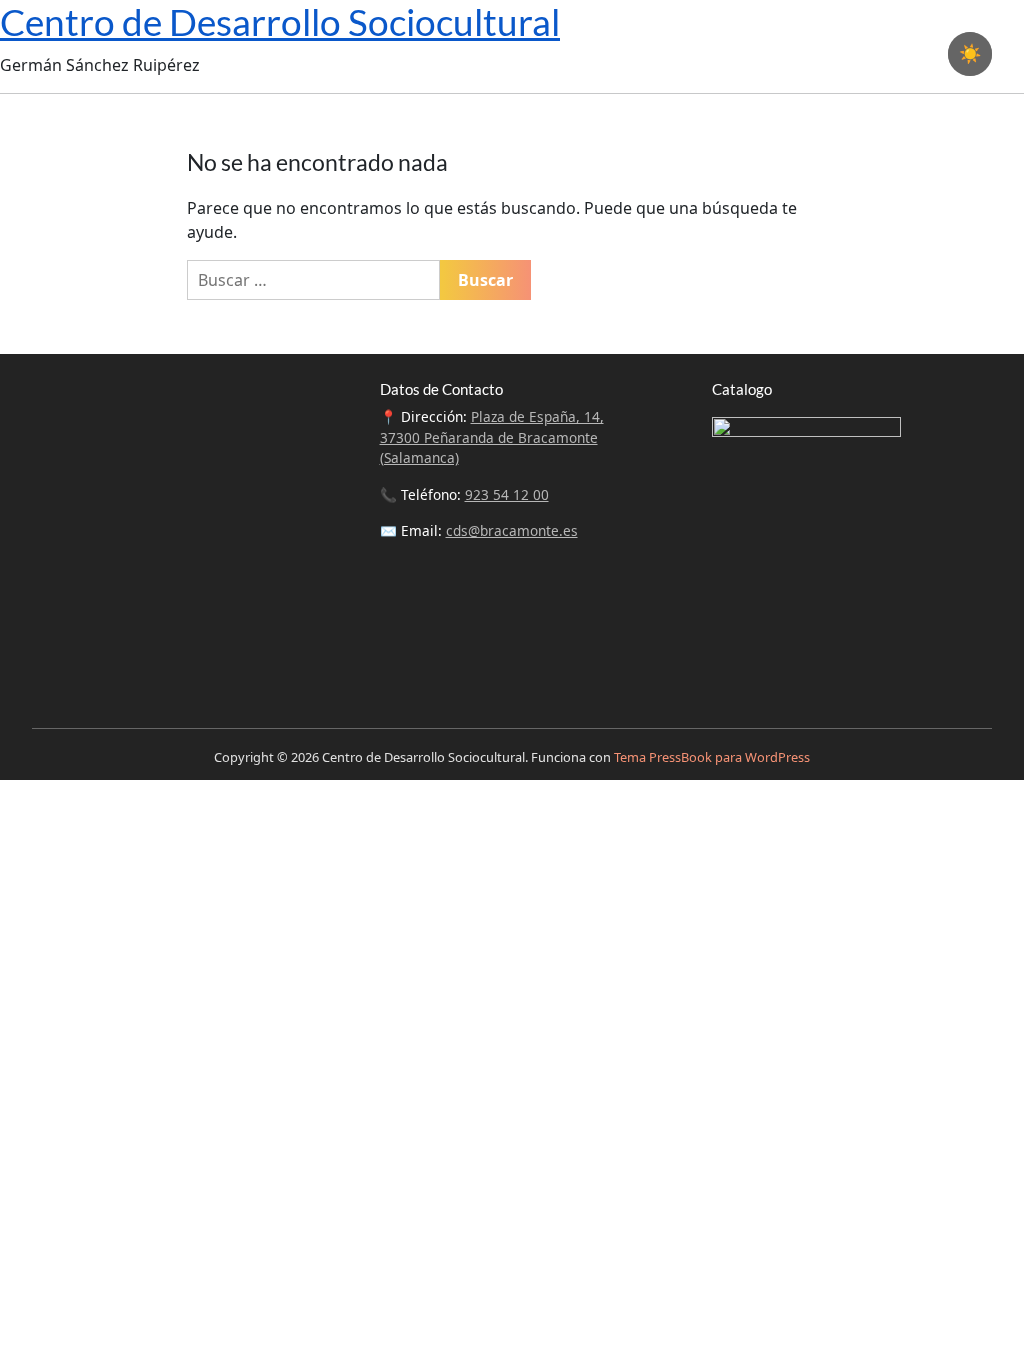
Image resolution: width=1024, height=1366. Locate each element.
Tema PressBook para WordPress (712, 757)
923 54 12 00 (507, 494)
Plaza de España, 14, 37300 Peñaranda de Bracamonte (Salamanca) (492, 437)
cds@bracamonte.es (512, 530)
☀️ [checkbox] (970, 54)
